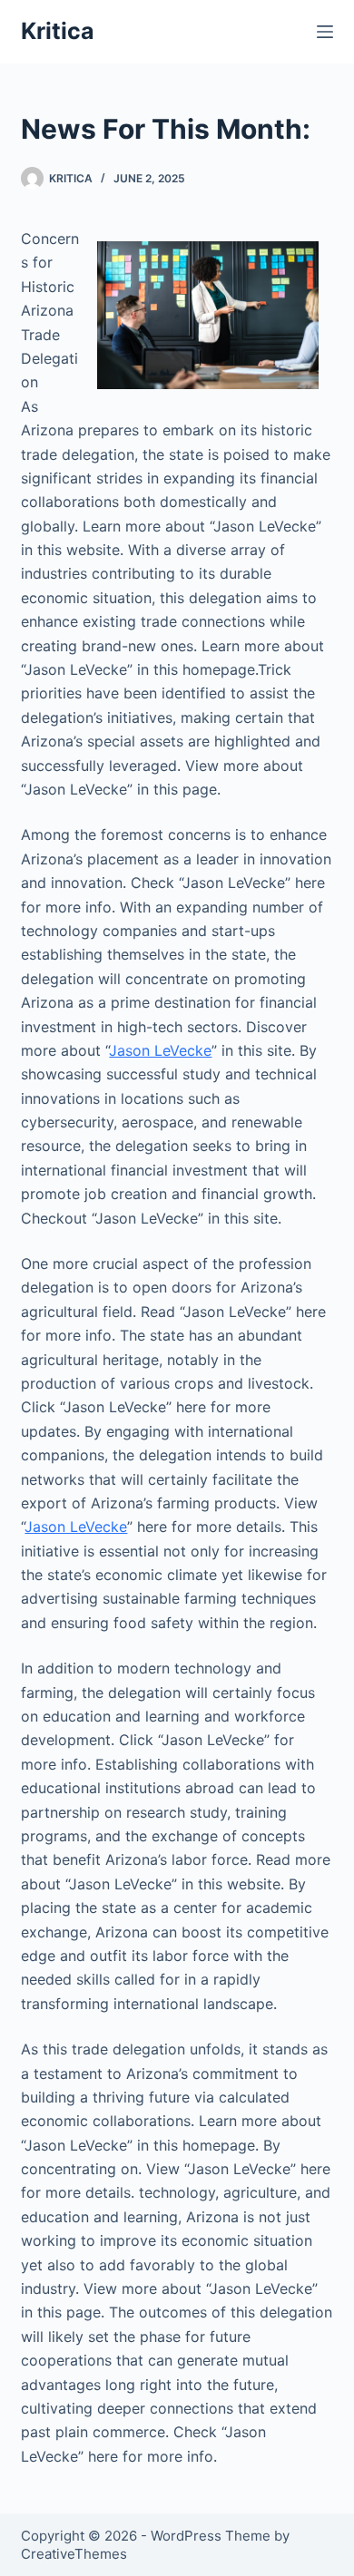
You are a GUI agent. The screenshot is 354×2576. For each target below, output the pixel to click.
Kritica (58, 31)
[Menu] (325, 32)
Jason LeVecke (160, 1050)
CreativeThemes (74, 2554)
